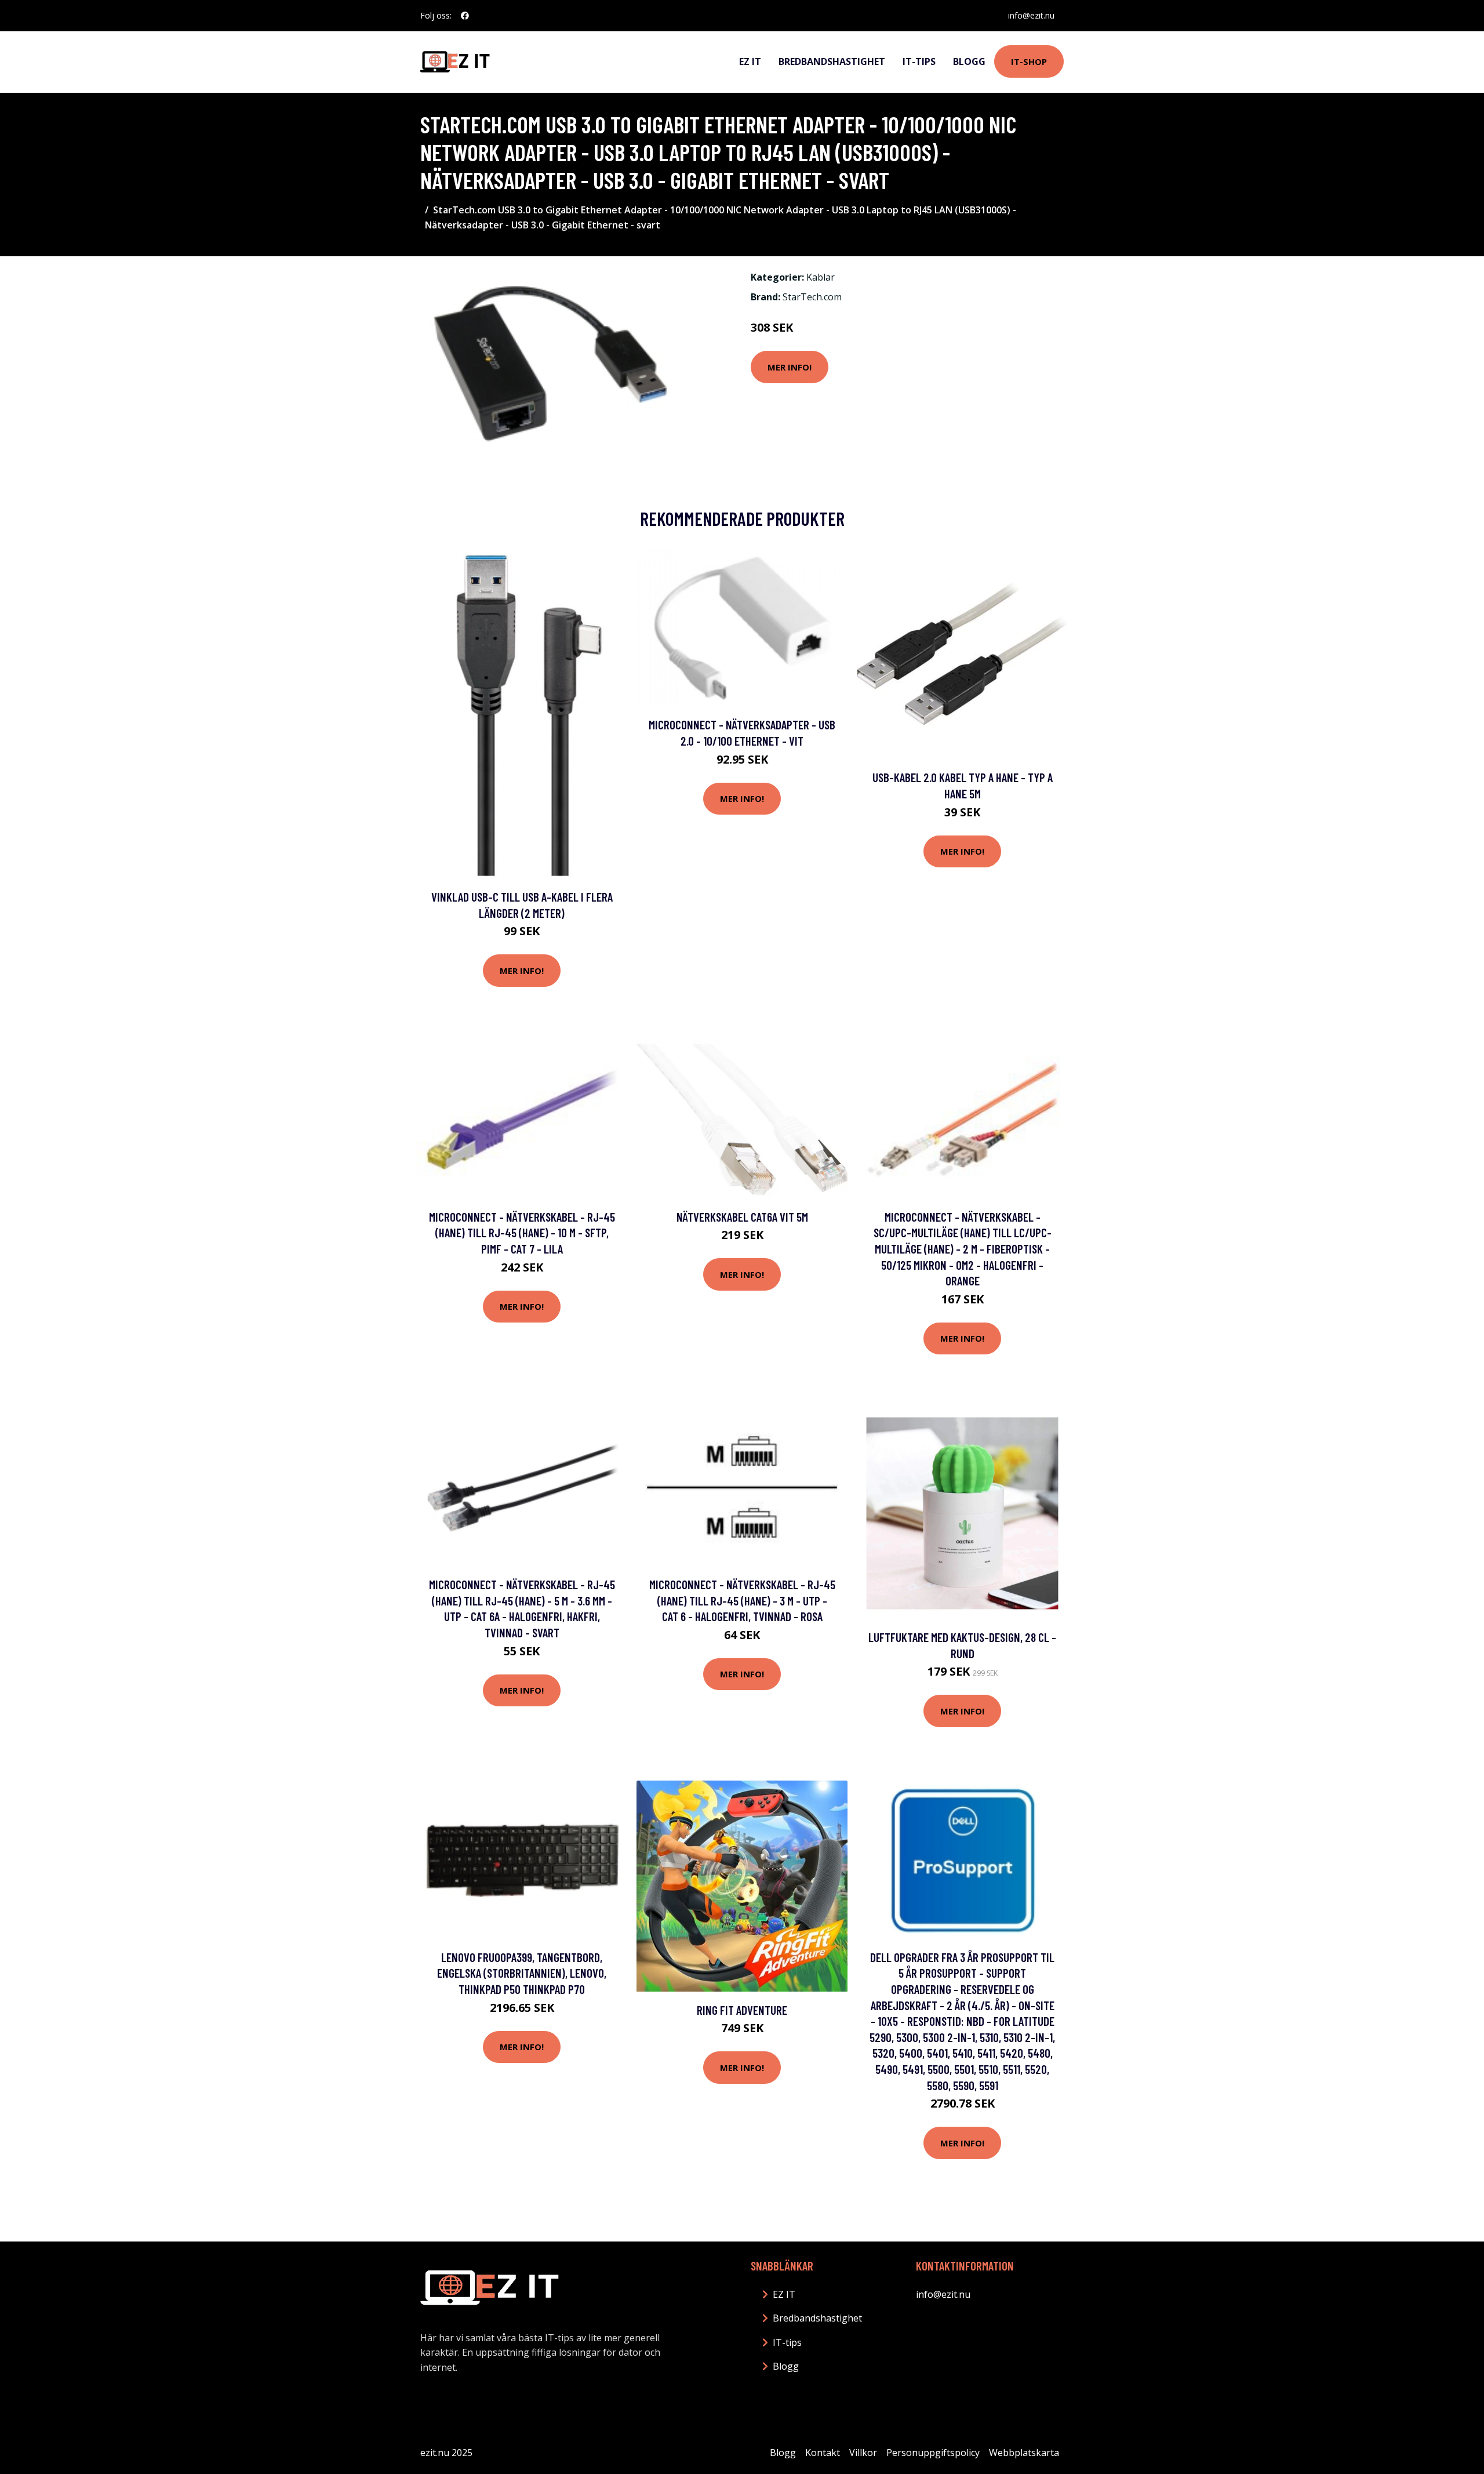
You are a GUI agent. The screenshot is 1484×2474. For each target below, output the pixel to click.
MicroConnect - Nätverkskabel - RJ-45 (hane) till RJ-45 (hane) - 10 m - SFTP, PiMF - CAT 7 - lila (522, 1233)
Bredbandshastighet (832, 61)
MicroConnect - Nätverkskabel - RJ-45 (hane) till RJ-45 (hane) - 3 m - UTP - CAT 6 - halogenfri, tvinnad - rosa (742, 1600)
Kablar (821, 277)
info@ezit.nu (1031, 15)
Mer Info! (790, 367)
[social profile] (465, 16)
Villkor (863, 2453)
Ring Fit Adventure (742, 2010)
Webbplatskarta (1024, 2453)
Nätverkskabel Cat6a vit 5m (742, 1217)
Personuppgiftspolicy (933, 2453)
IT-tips (919, 61)
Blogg (969, 61)
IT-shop (1029, 61)
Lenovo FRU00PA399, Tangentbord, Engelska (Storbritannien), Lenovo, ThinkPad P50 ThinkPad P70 (522, 1973)
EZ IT (750, 61)
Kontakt (823, 2453)
